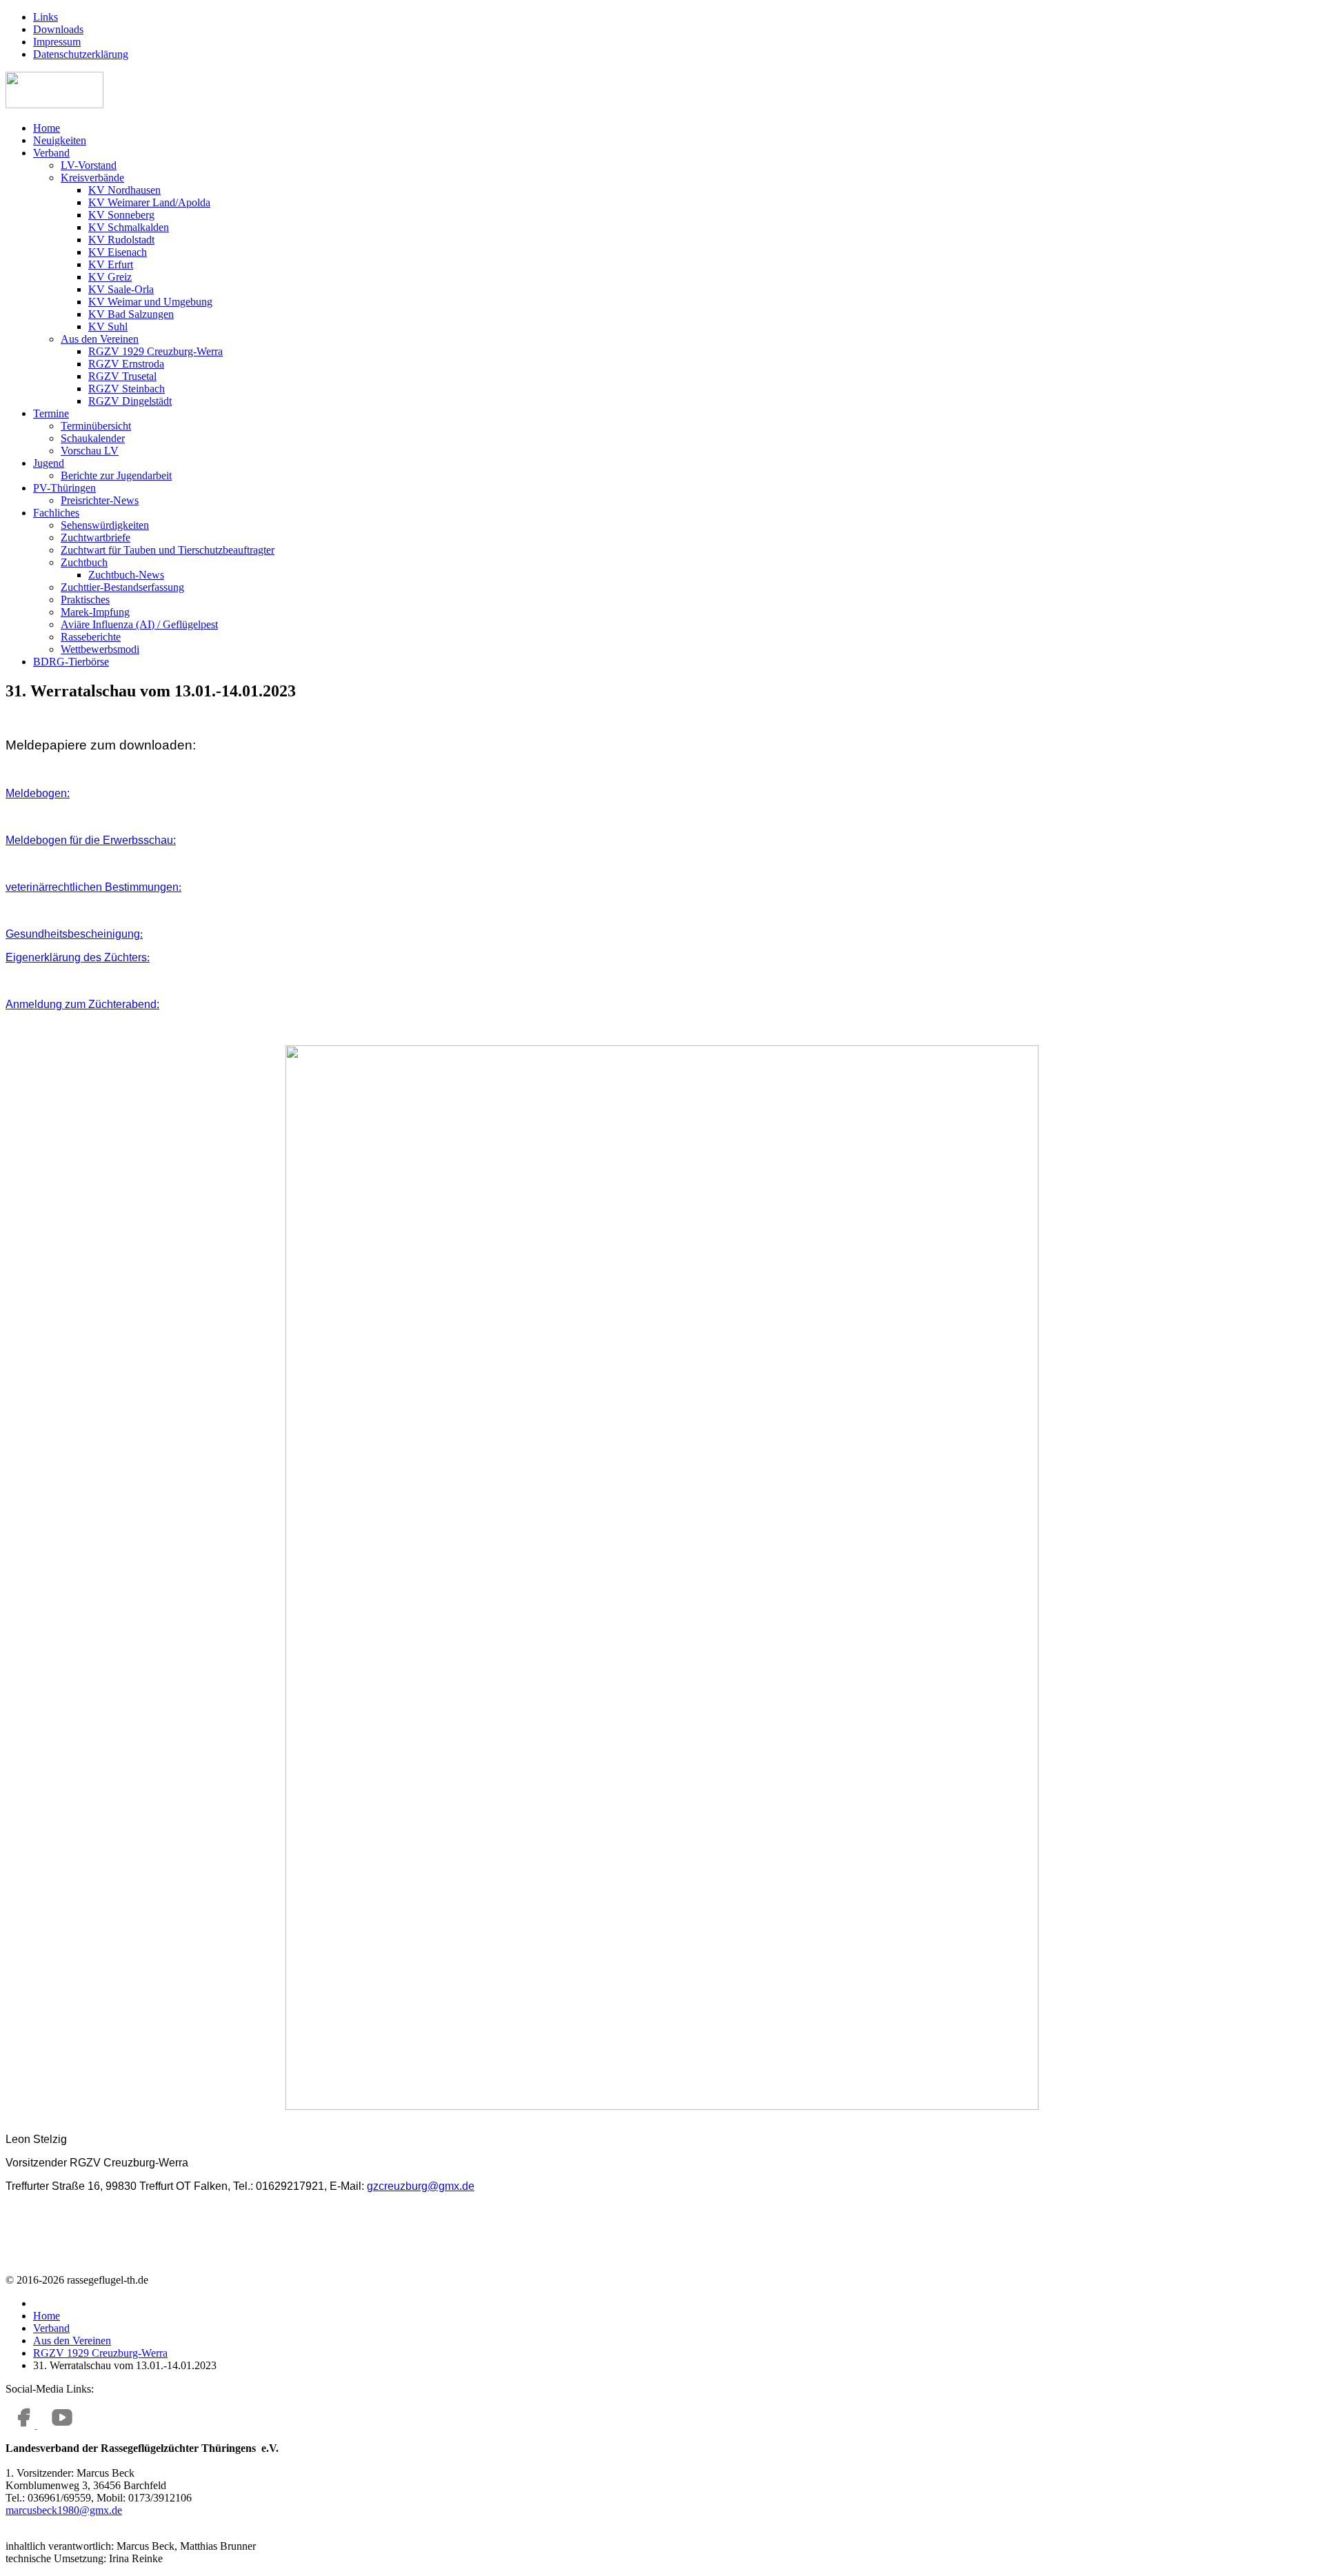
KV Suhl (108, 326)
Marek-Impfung (95, 612)
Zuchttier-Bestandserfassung (122, 587)
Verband (51, 153)
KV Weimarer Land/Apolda (149, 202)
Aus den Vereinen (100, 339)
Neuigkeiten (60, 140)
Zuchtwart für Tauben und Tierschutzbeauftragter (168, 550)
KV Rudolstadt (121, 240)
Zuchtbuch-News (126, 575)
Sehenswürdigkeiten (105, 525)
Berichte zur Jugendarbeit (116, 475)
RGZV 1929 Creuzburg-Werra (156, 351)
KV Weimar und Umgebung (150, 302)
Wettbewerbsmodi (100, 649)
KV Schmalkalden (129, 227)
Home (47, 128)
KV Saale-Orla (121, 289)
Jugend (49, 463)
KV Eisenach (118, 252)
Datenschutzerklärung (81, 54)
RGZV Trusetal (122, 376)
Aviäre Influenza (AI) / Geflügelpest (139, 624)
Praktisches (85, 600)
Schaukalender (93, 438)
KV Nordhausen (124, 190)
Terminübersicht (96, 426)
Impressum (57, 42)
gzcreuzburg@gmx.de (421, 2186)
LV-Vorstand (89, 165)
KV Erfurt (111, 264)
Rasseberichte (91, 637)
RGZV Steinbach (127, 389)
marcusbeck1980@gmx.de (64, 2510)
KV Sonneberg (121, 215)
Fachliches (56, 513)
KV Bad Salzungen (131, 314)
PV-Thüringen (64, 488)
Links (46, 17)
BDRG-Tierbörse (71, 662)
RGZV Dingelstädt (130, 401)
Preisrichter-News (100, 500)
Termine (51, 413)
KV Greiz (110, 277)
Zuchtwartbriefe (96, 537)
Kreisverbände (92, 178)
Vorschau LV (90, 451)
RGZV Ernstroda (126, 364)
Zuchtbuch (84, 562)
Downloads (58, 29)
